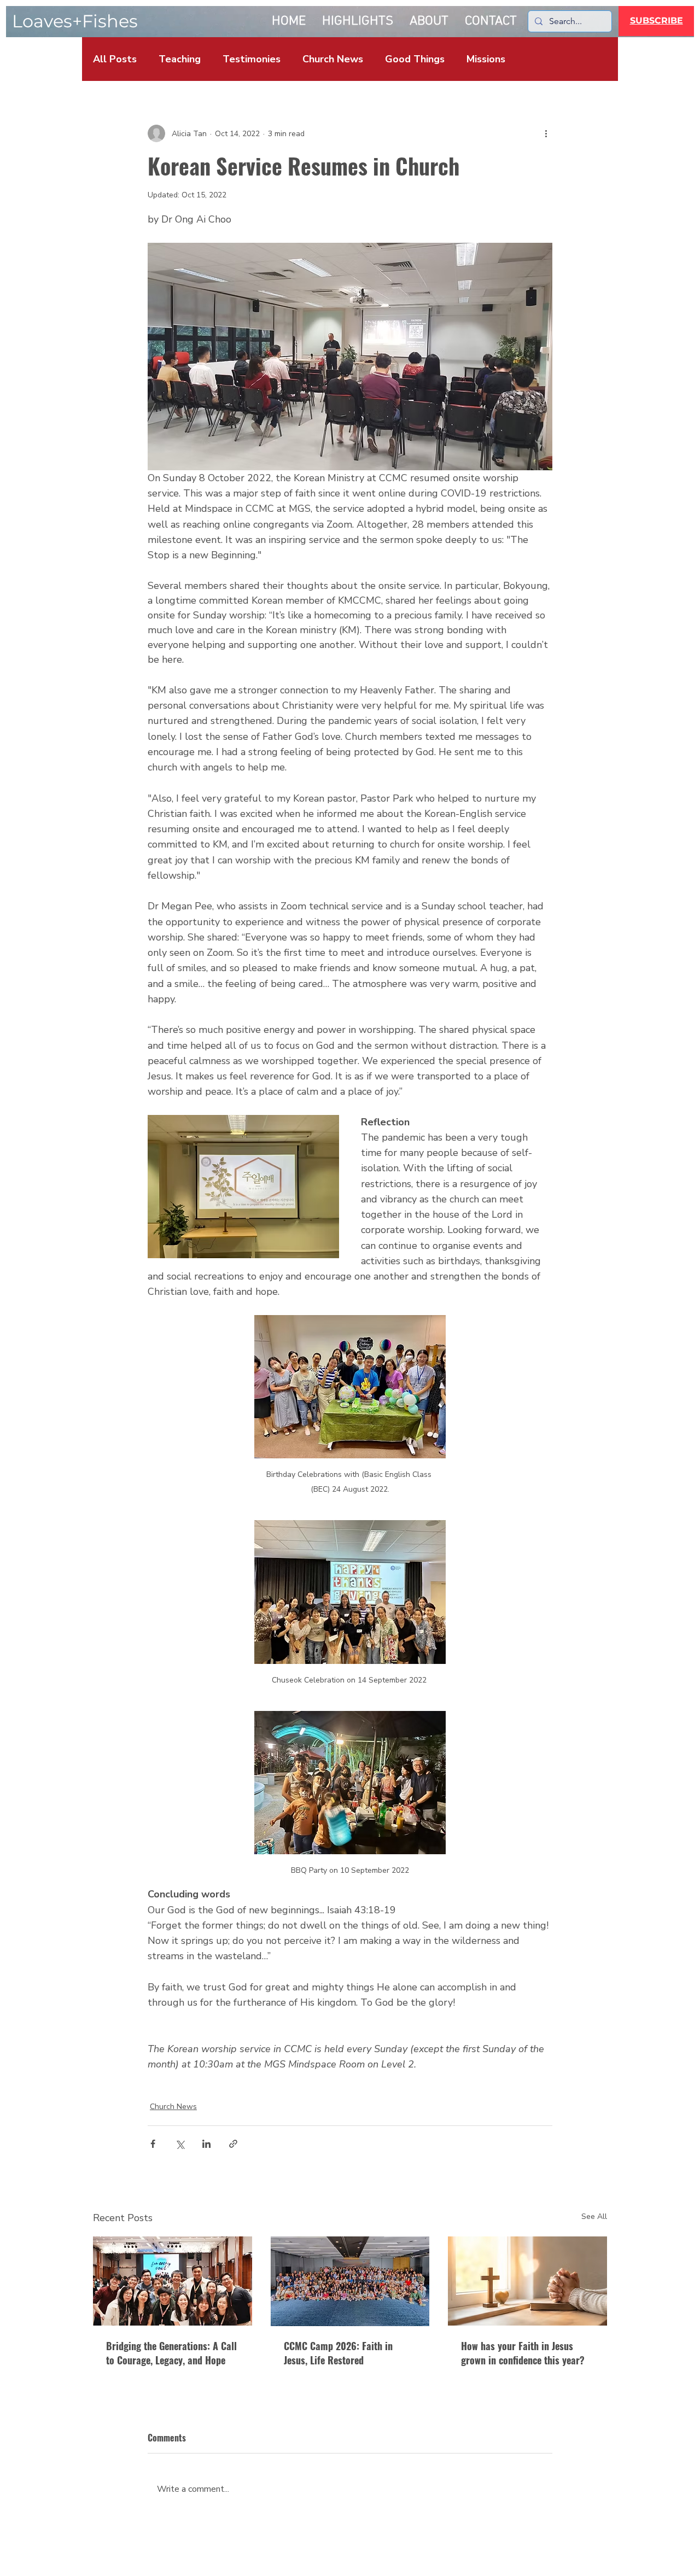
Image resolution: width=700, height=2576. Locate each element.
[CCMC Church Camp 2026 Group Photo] (350, 2281)
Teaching (180, 59)
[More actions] (546, 133)
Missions (486, 59)
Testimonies (252, 59)
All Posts (115, 59)
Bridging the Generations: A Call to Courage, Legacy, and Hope (171, 2353)
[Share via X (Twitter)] (180, 2144)
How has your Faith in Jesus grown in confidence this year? (523, 2353)
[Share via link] (233, 2144)
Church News (333, 59)
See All (594, 2216)
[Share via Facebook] (153, 2144)
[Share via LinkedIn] (206, 2144)
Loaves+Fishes (75, 21)
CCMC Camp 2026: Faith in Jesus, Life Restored (338, 2353)
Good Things (415, 59)
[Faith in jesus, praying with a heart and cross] (527, 2281)
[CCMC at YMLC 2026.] (173, 2281)
